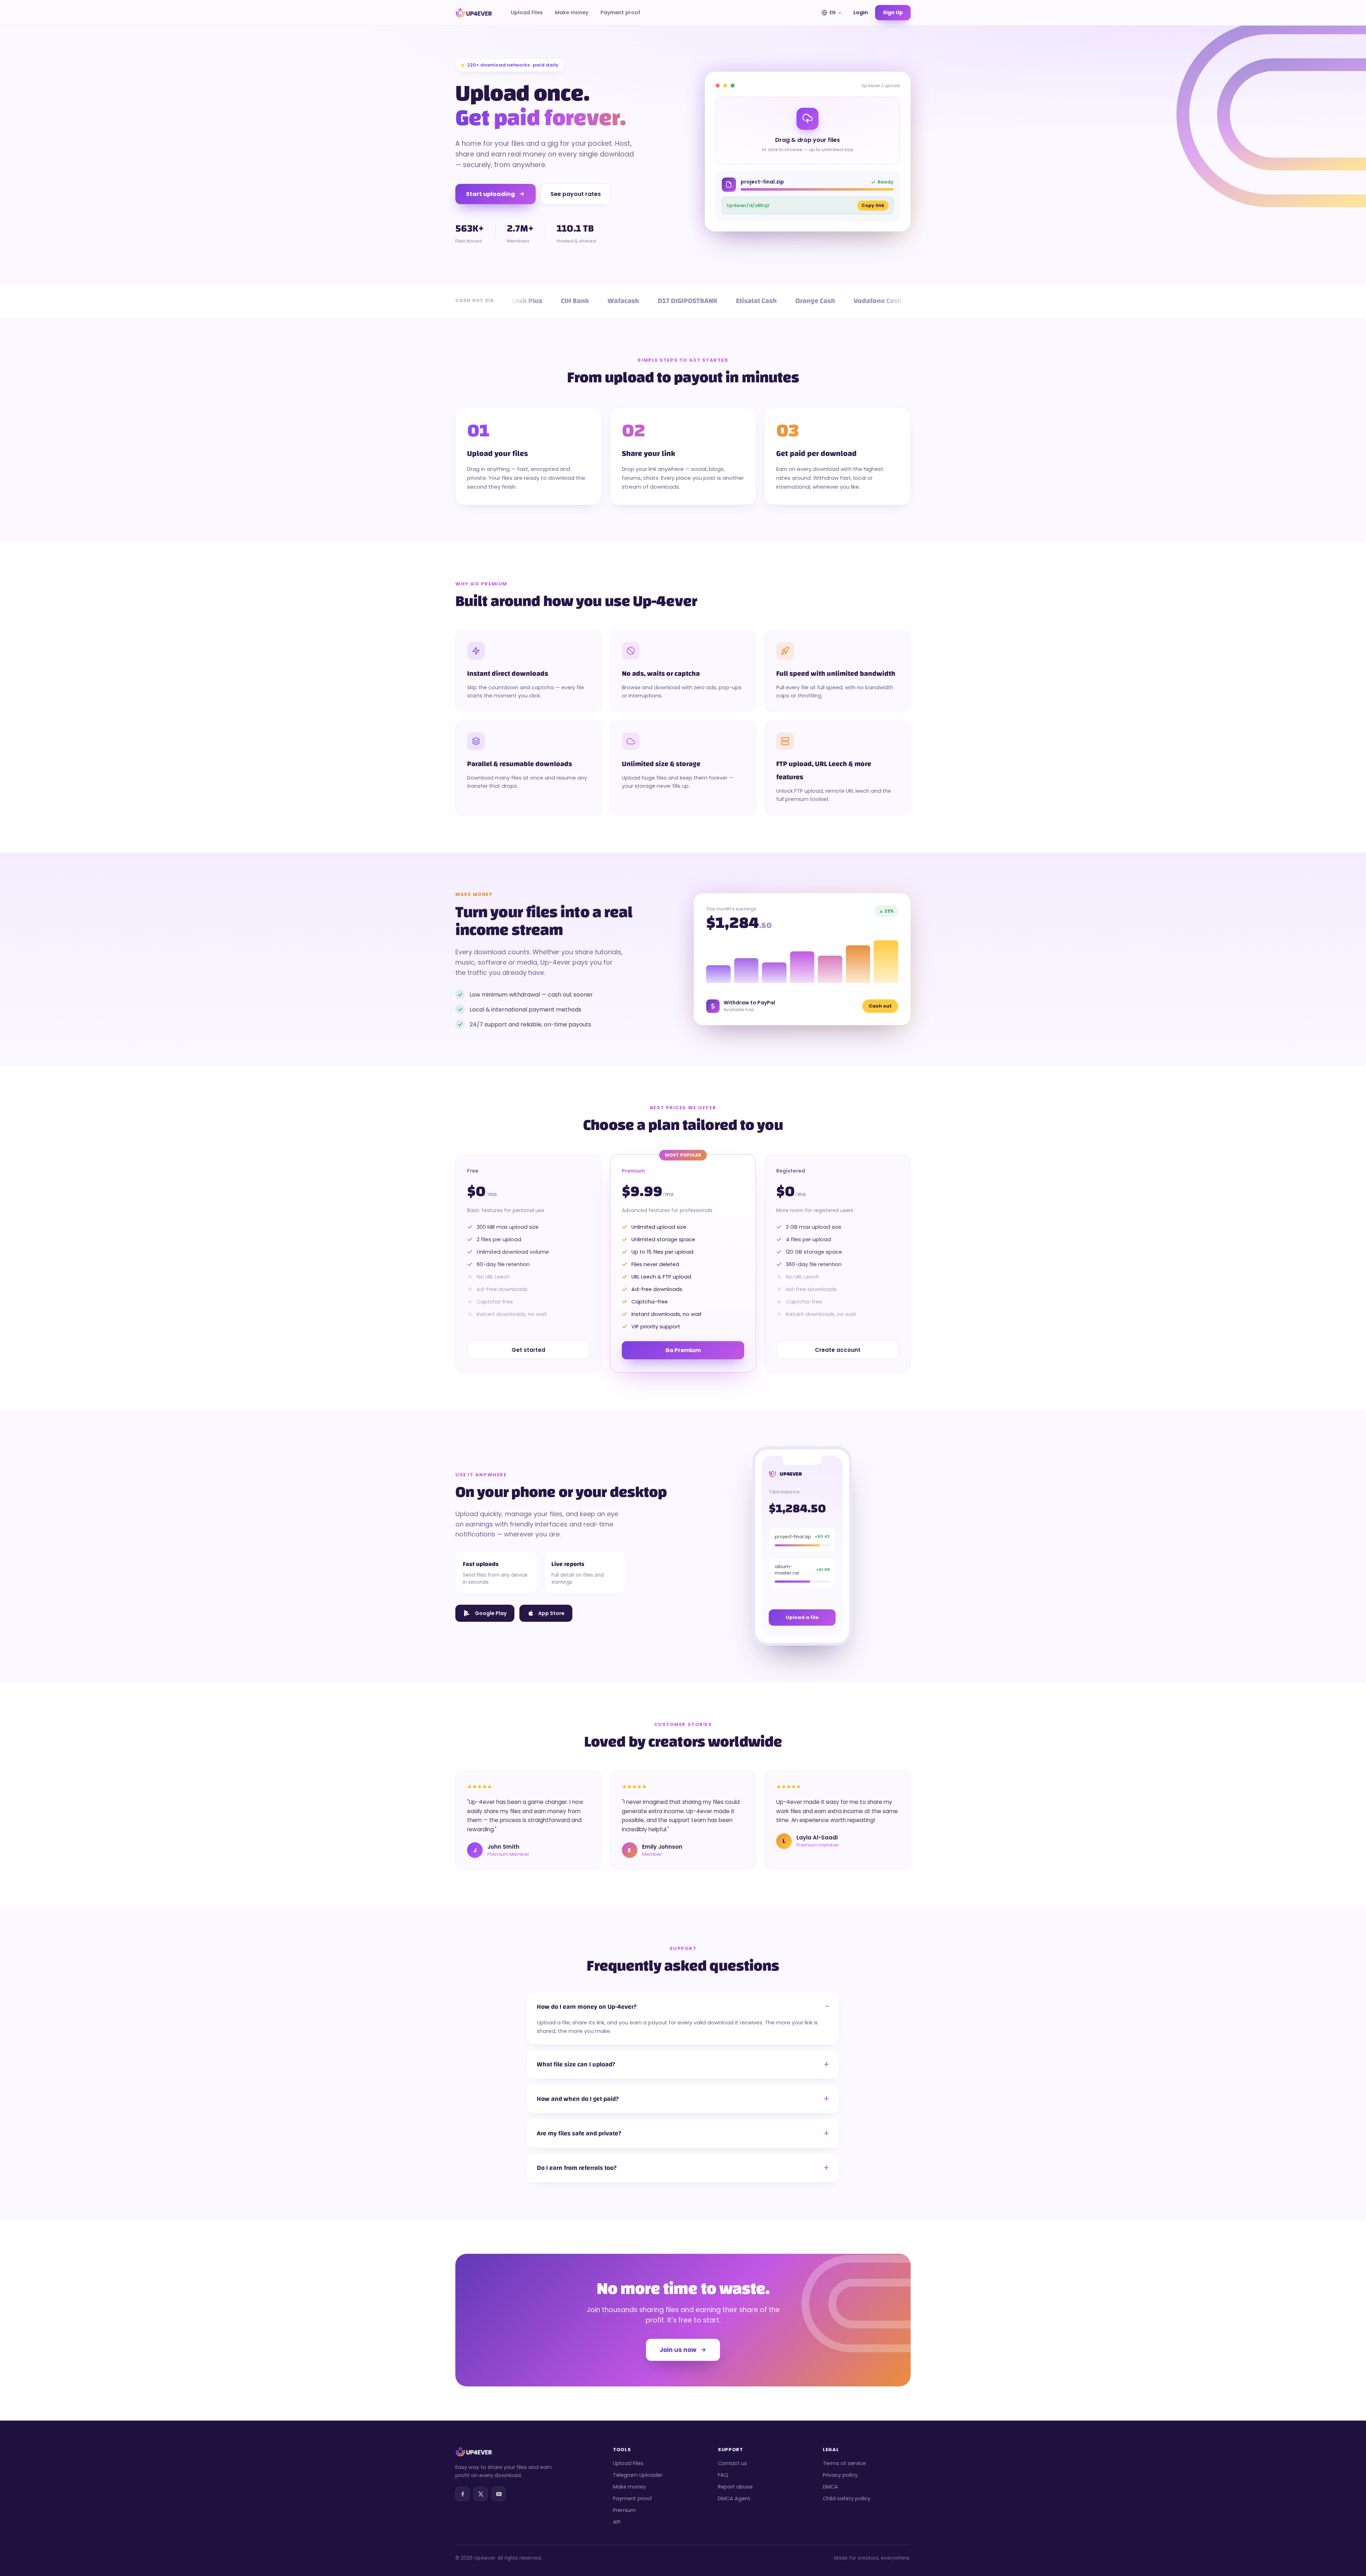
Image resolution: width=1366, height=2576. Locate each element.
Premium (624, 2510)
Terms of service (844, 2463)
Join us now (678, 2350)
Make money (572, 12)
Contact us (732, 2463)
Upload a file (802, 1617)
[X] (481, 2494)
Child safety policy (847, 2498)
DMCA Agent (734, 2498)
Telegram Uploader (638, 2475)
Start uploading (491, 194)
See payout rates (576, 194)
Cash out (880, 1006)
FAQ (723, 2475)
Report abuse (735, 2487)
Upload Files (527, 12)
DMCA (830, 2487)
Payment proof (620, 12)
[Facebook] (462, 2494)
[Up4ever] (474, 13)
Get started (528, 1350)
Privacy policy (840, 2475)
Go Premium (683, 1350)
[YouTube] (499, 2494)
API (617, 2522)
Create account (838, 1350)
